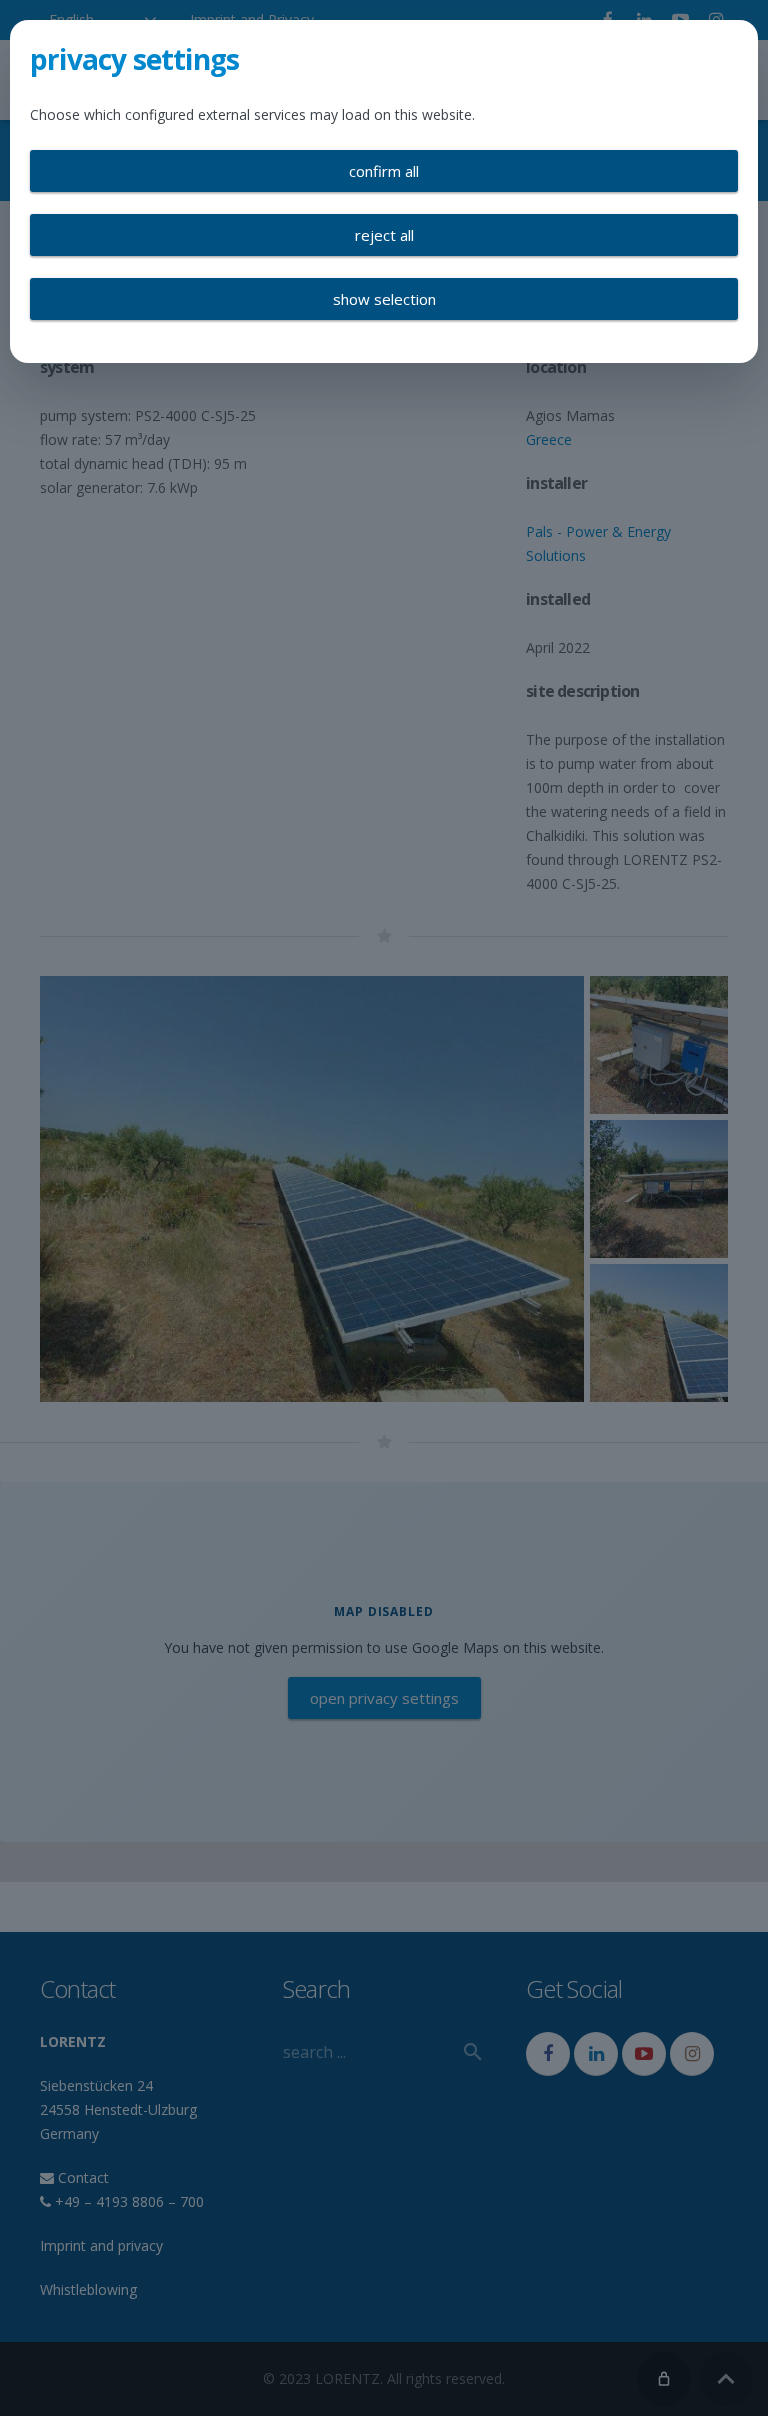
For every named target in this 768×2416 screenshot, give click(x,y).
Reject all (384, 235)
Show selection (384, 299)
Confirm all (384, 171)
